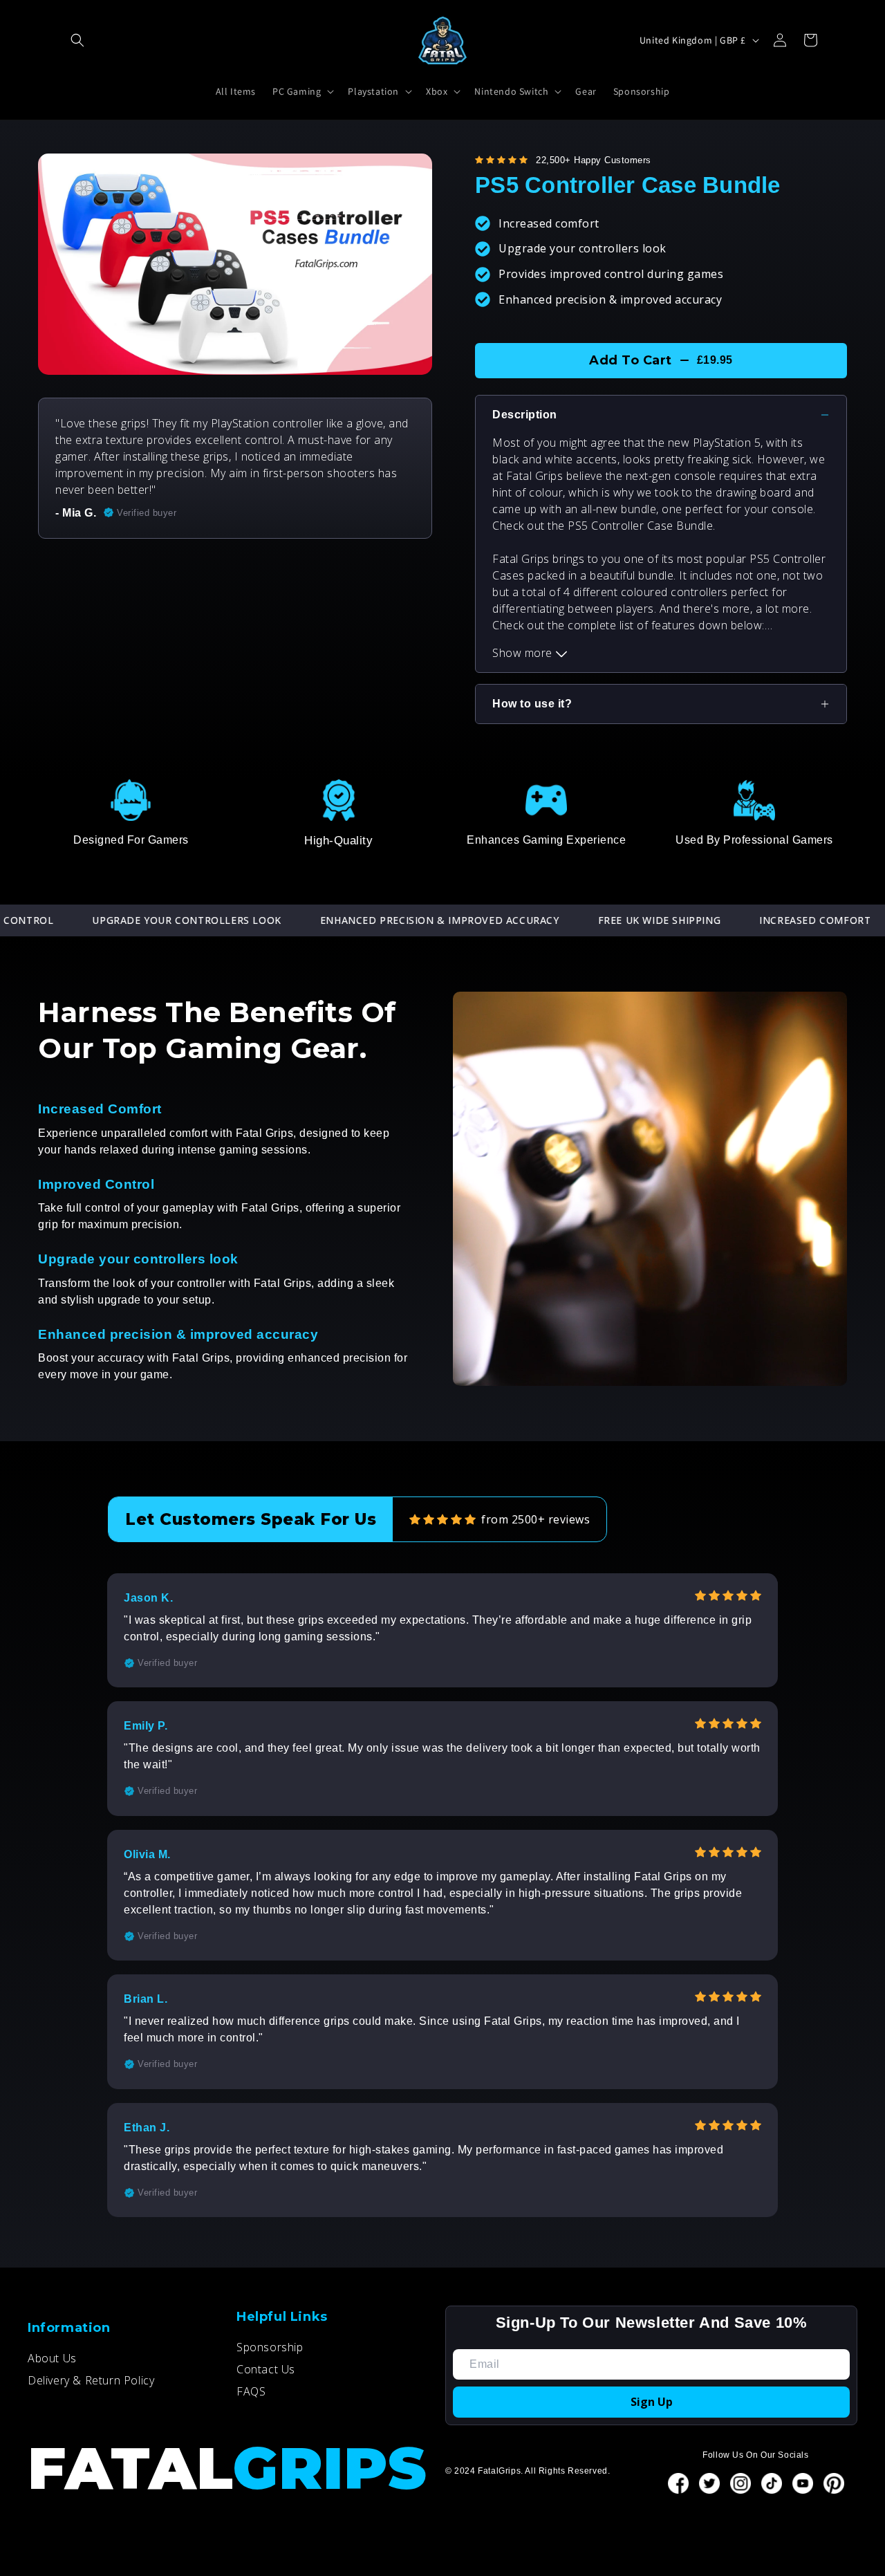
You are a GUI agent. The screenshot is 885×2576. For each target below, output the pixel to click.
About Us (52, 2358)
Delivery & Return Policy (91, 2380)
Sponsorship (270, 2347)
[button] (77, 40)
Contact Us (266, 2369)
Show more (524, 653)
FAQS (251, 2391)
